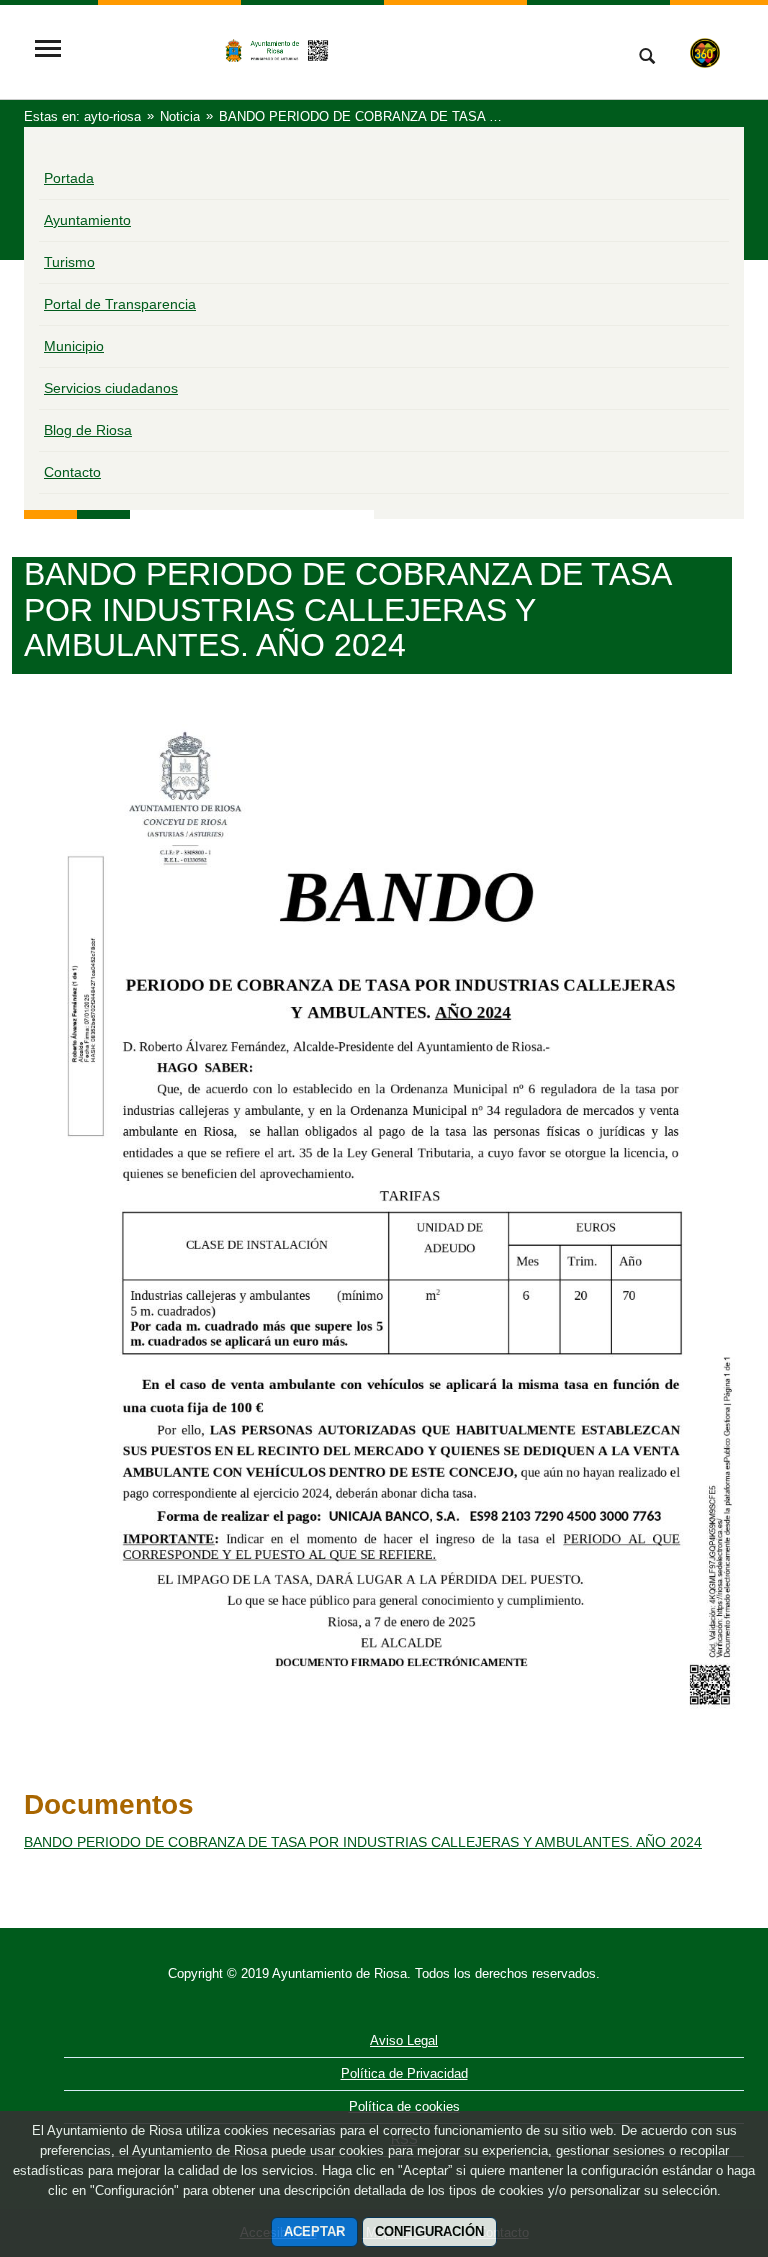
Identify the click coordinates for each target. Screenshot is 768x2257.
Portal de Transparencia (120, 304)
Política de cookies (404, 2106)
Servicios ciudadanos (111, 388)
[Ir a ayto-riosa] (339, 50)
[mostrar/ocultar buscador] (647, 58)
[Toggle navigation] (48, 50)
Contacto (72, 472)
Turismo (69, 262)
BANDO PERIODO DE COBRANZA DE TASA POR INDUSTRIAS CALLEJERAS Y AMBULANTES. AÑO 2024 (363, 1842)
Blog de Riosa (88, 430)
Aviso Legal (404, 2040)
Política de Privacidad (404, 2073)
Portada (69, 178)
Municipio (74, 346)
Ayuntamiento (87, 220)
